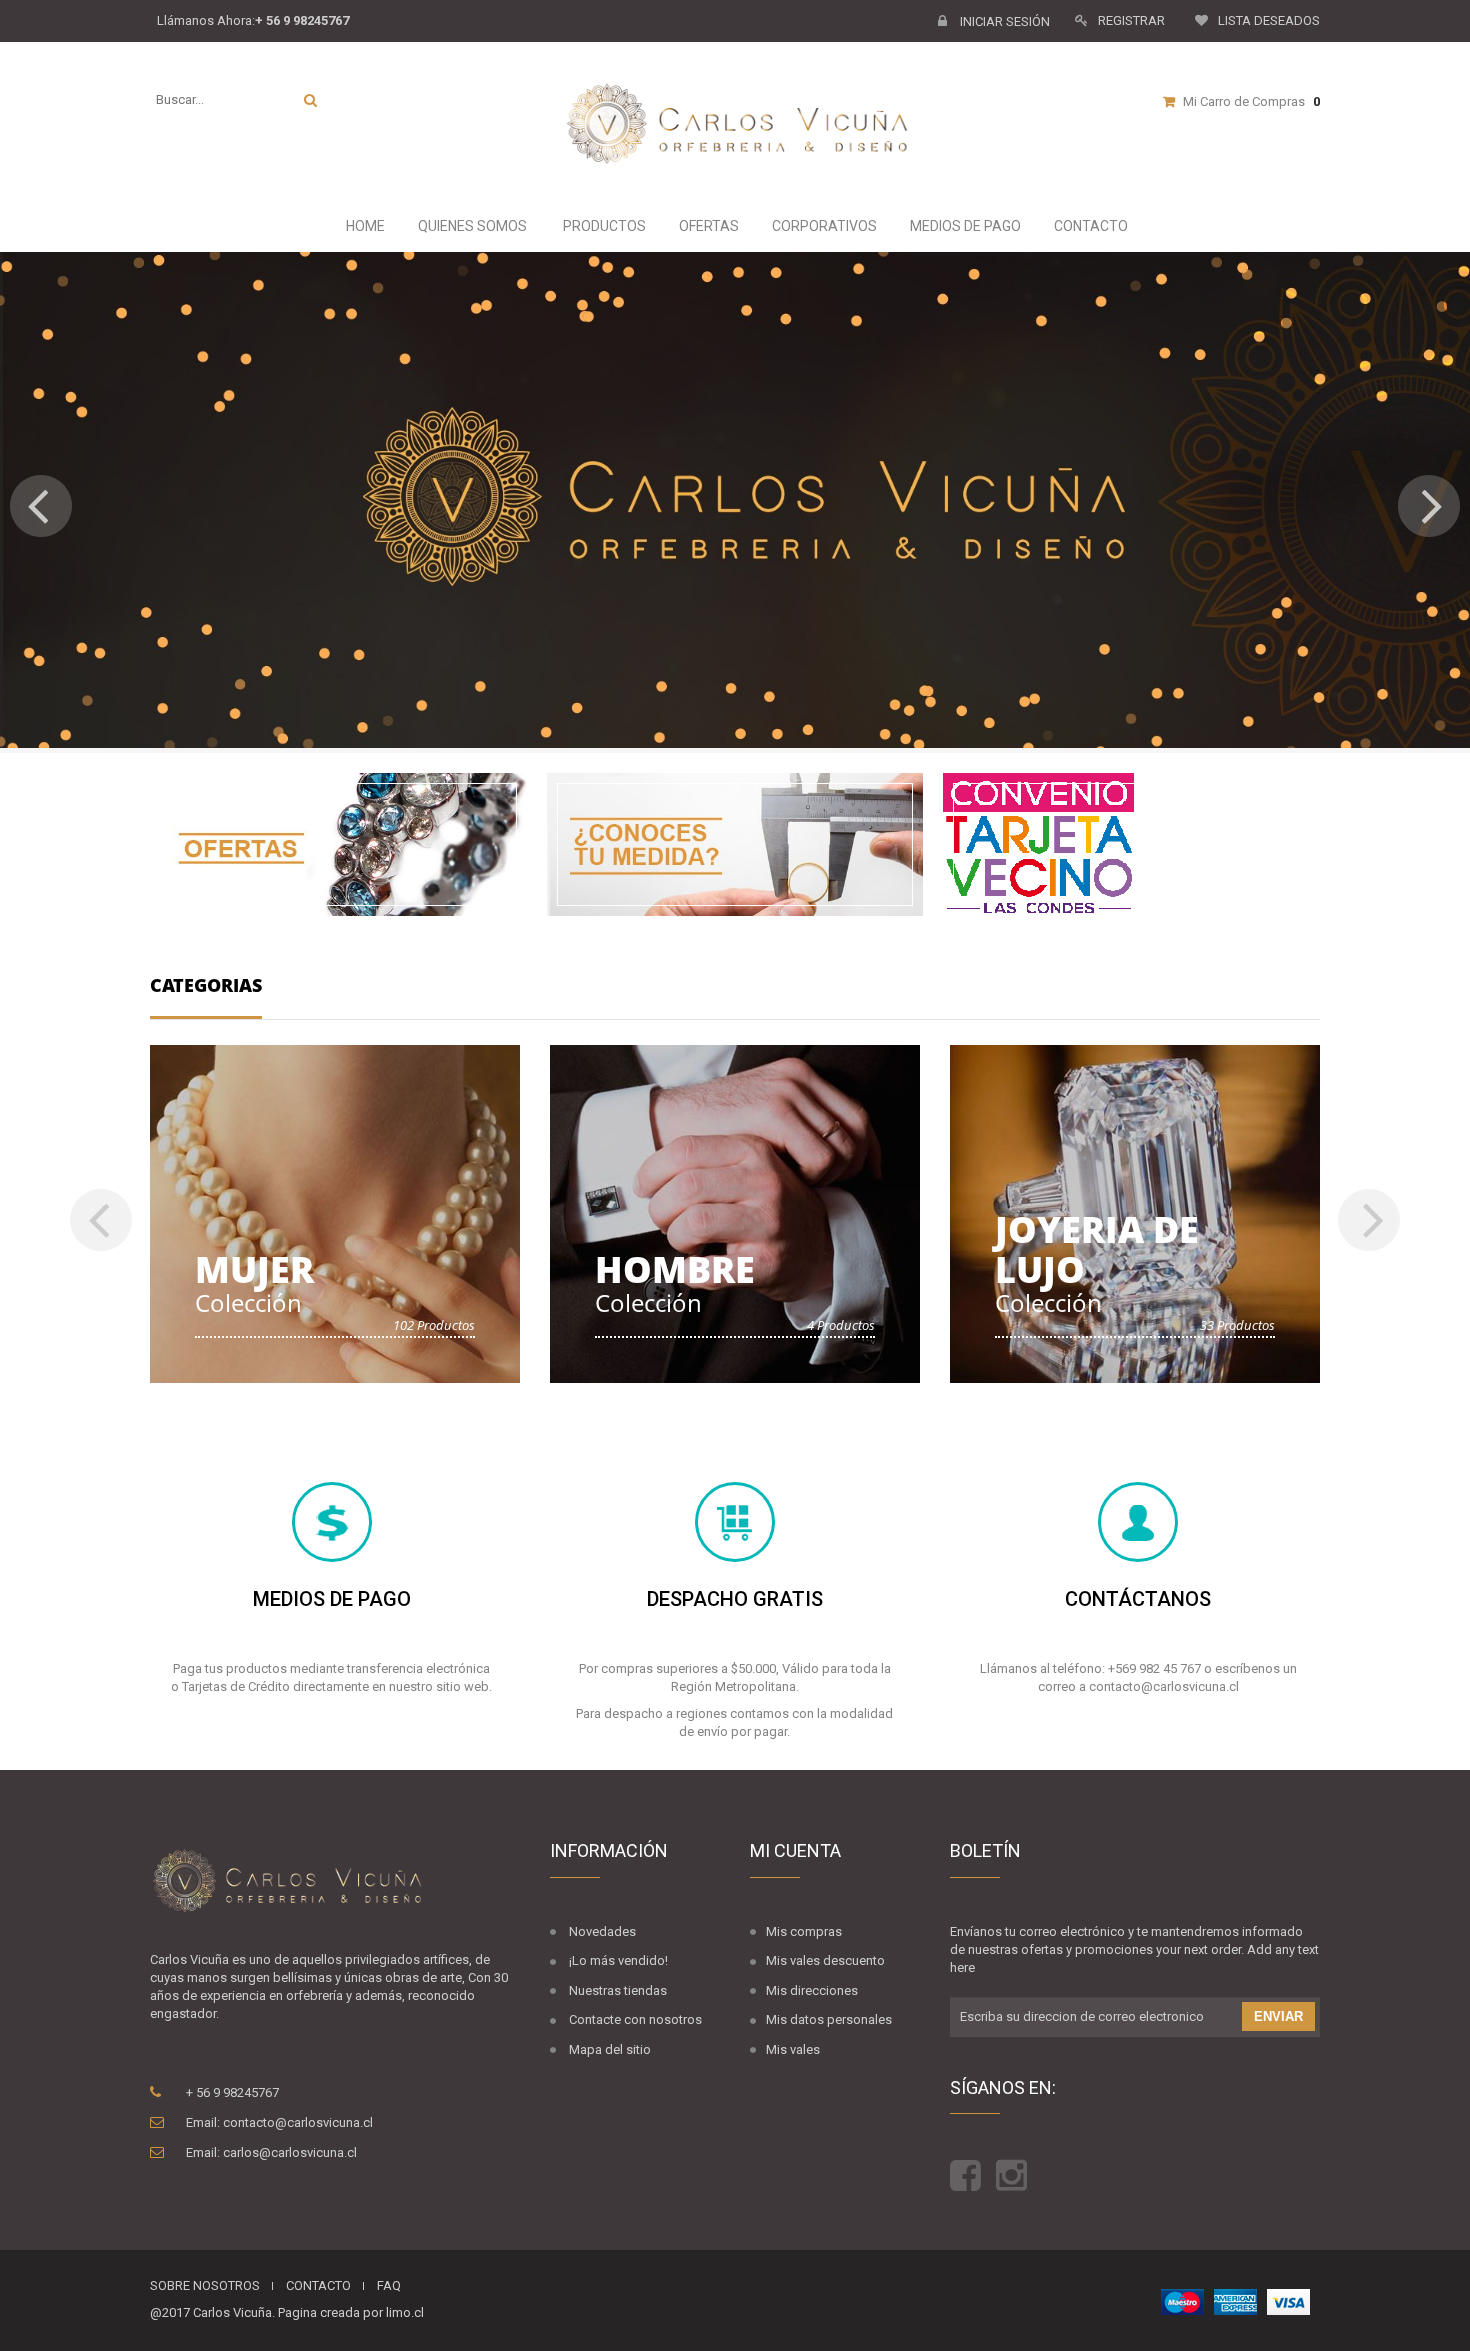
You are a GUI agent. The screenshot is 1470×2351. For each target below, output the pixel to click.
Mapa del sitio (610, 2049)
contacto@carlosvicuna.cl (298, 2122)
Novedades (602, 1931)
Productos (603, 226)
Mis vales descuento (825, 1960)
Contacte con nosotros (635, 2019)
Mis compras (804, 1931)
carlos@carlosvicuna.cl (290, 2152)
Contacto (1089, 226)
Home (364, 226)
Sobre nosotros (205, 2285)
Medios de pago (964, 226)
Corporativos (823, 226)
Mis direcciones (812, 1990)
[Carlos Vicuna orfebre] (748, 125)
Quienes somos (471, 226)
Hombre (675, 1269)
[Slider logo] (735, 500)
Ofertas (707, 226)
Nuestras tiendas (618, 1990)
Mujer (254, 1269)
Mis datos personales (829, 2019)
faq (389, 2285)
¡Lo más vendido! (618, 1960)
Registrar (1131, 20)
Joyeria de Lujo (1097, 1249)
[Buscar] (310, 100)
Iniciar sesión (1003, 21)
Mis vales (793, 2049)
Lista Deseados (1269, 20)
